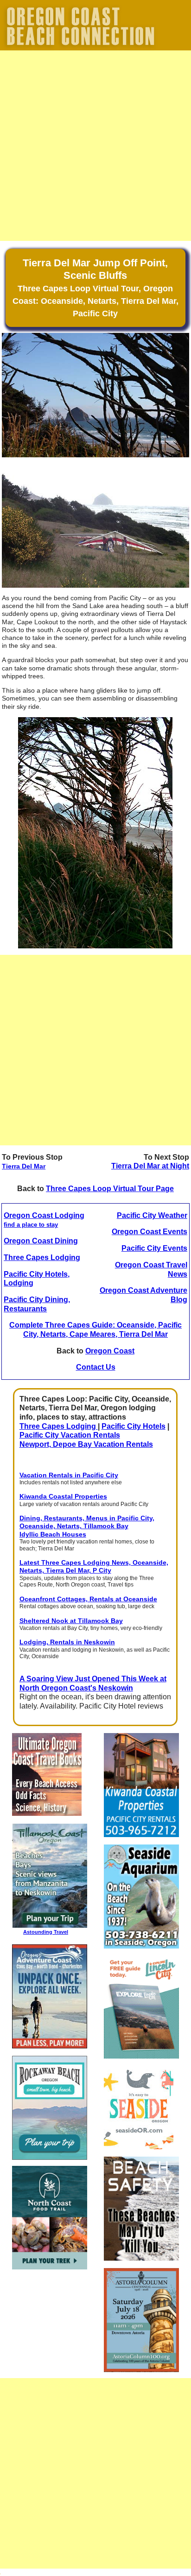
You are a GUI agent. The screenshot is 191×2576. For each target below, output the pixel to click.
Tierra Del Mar (24, 1166)
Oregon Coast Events (150, 1232)
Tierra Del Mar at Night (150, 1166)
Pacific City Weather (152, 1215)
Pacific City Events (154, 1248)
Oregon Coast (110, 1351)
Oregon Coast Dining (41, 1241)
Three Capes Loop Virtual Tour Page (110, 1189)
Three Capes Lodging (42, 1257)
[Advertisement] (95, 146)
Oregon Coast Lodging (44, 1220)
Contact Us (96, 1367)
